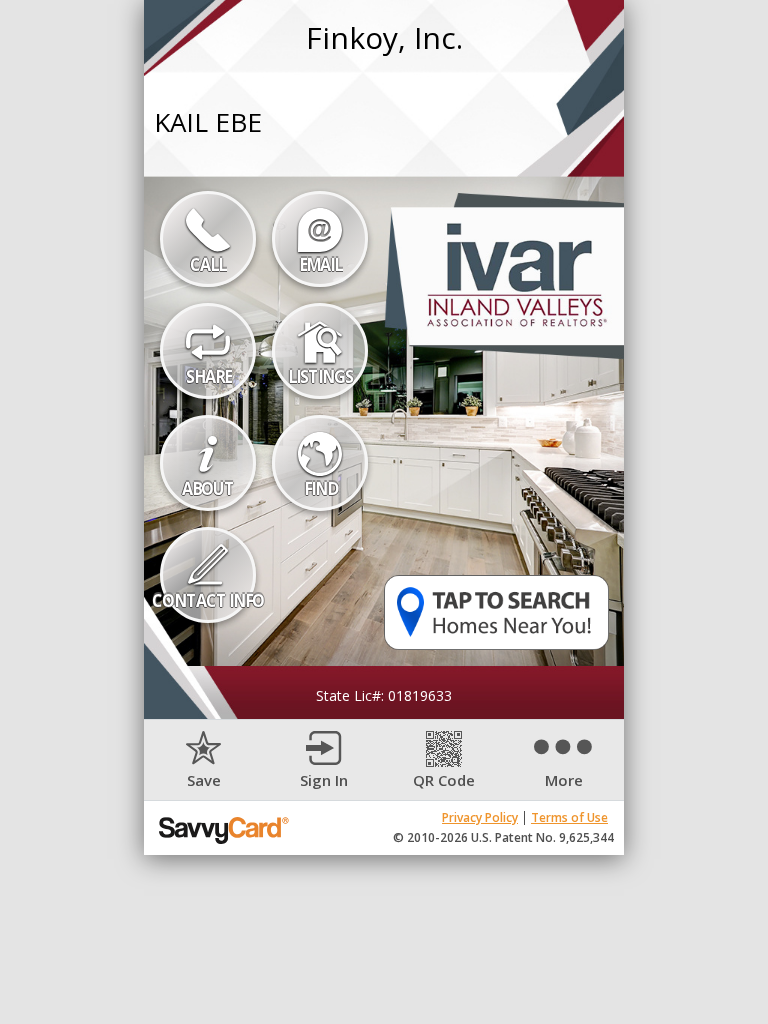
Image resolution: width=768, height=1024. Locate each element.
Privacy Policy (480, 817)
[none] (204, 760)
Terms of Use (569, 817)
